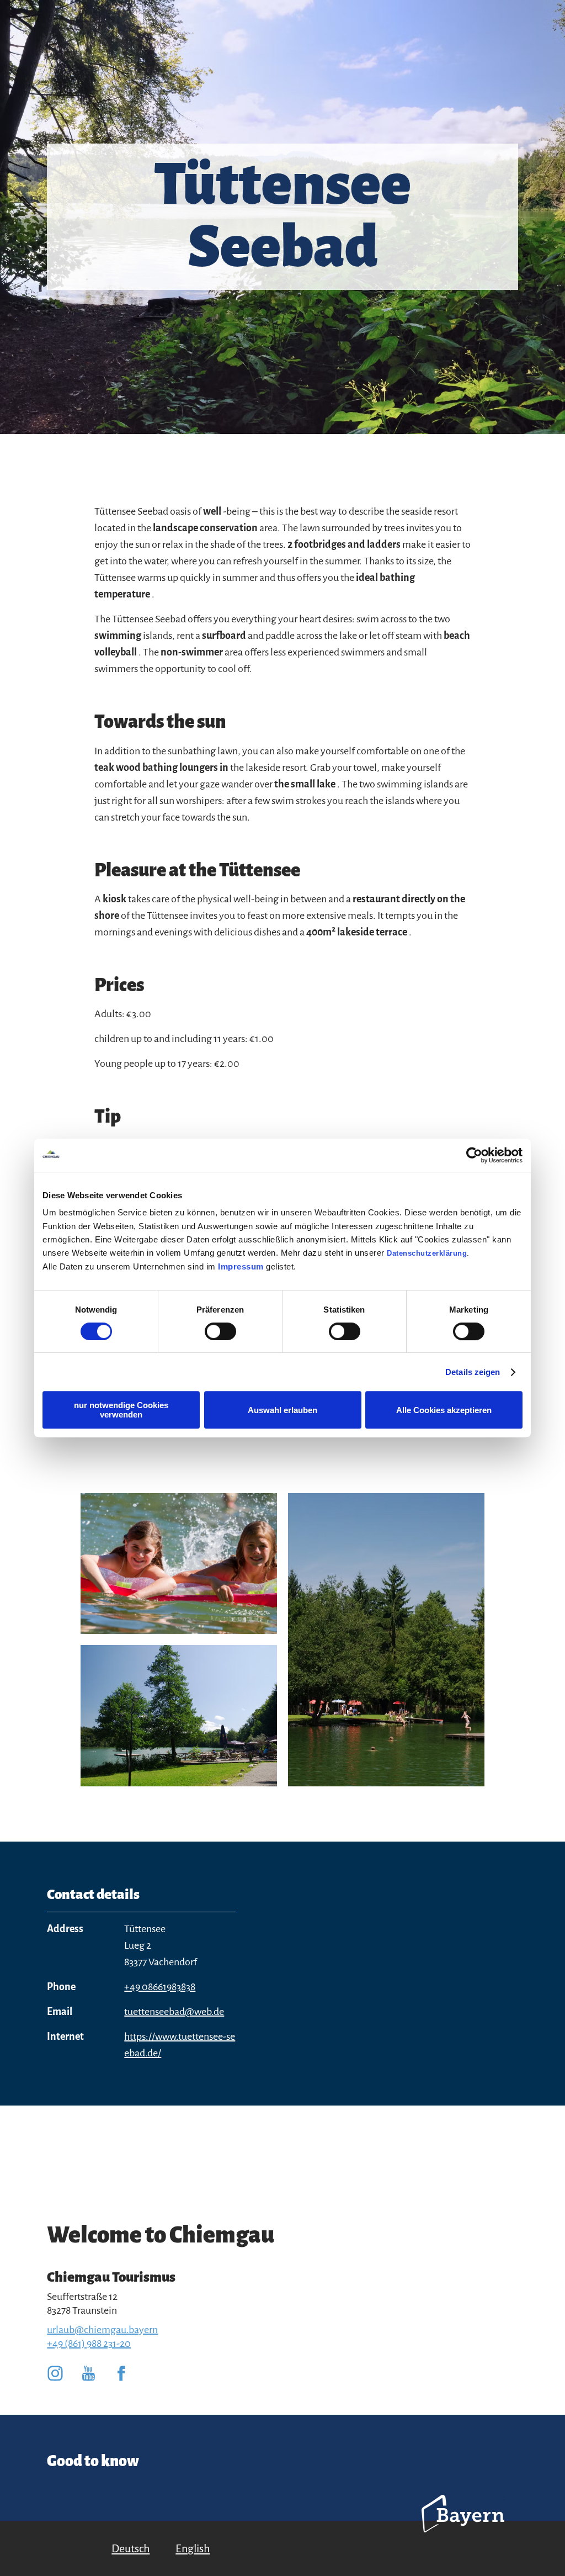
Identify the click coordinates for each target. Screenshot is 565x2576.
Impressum (241, 1266)
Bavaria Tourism (463, 2529)
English (193, 2548)
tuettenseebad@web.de (174, 2012)
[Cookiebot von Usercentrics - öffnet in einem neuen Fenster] (474, 1155)
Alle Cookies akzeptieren (444, 1410)
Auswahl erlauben (282, 1410)
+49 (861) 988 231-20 (89, 2344)
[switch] (220, 1331)
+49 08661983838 (160, 1987)
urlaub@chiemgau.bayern (102, 2330)
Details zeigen (473, 1372)
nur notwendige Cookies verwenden (121, 1410)
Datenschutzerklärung (427, 1253)
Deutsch (130, 2548)
